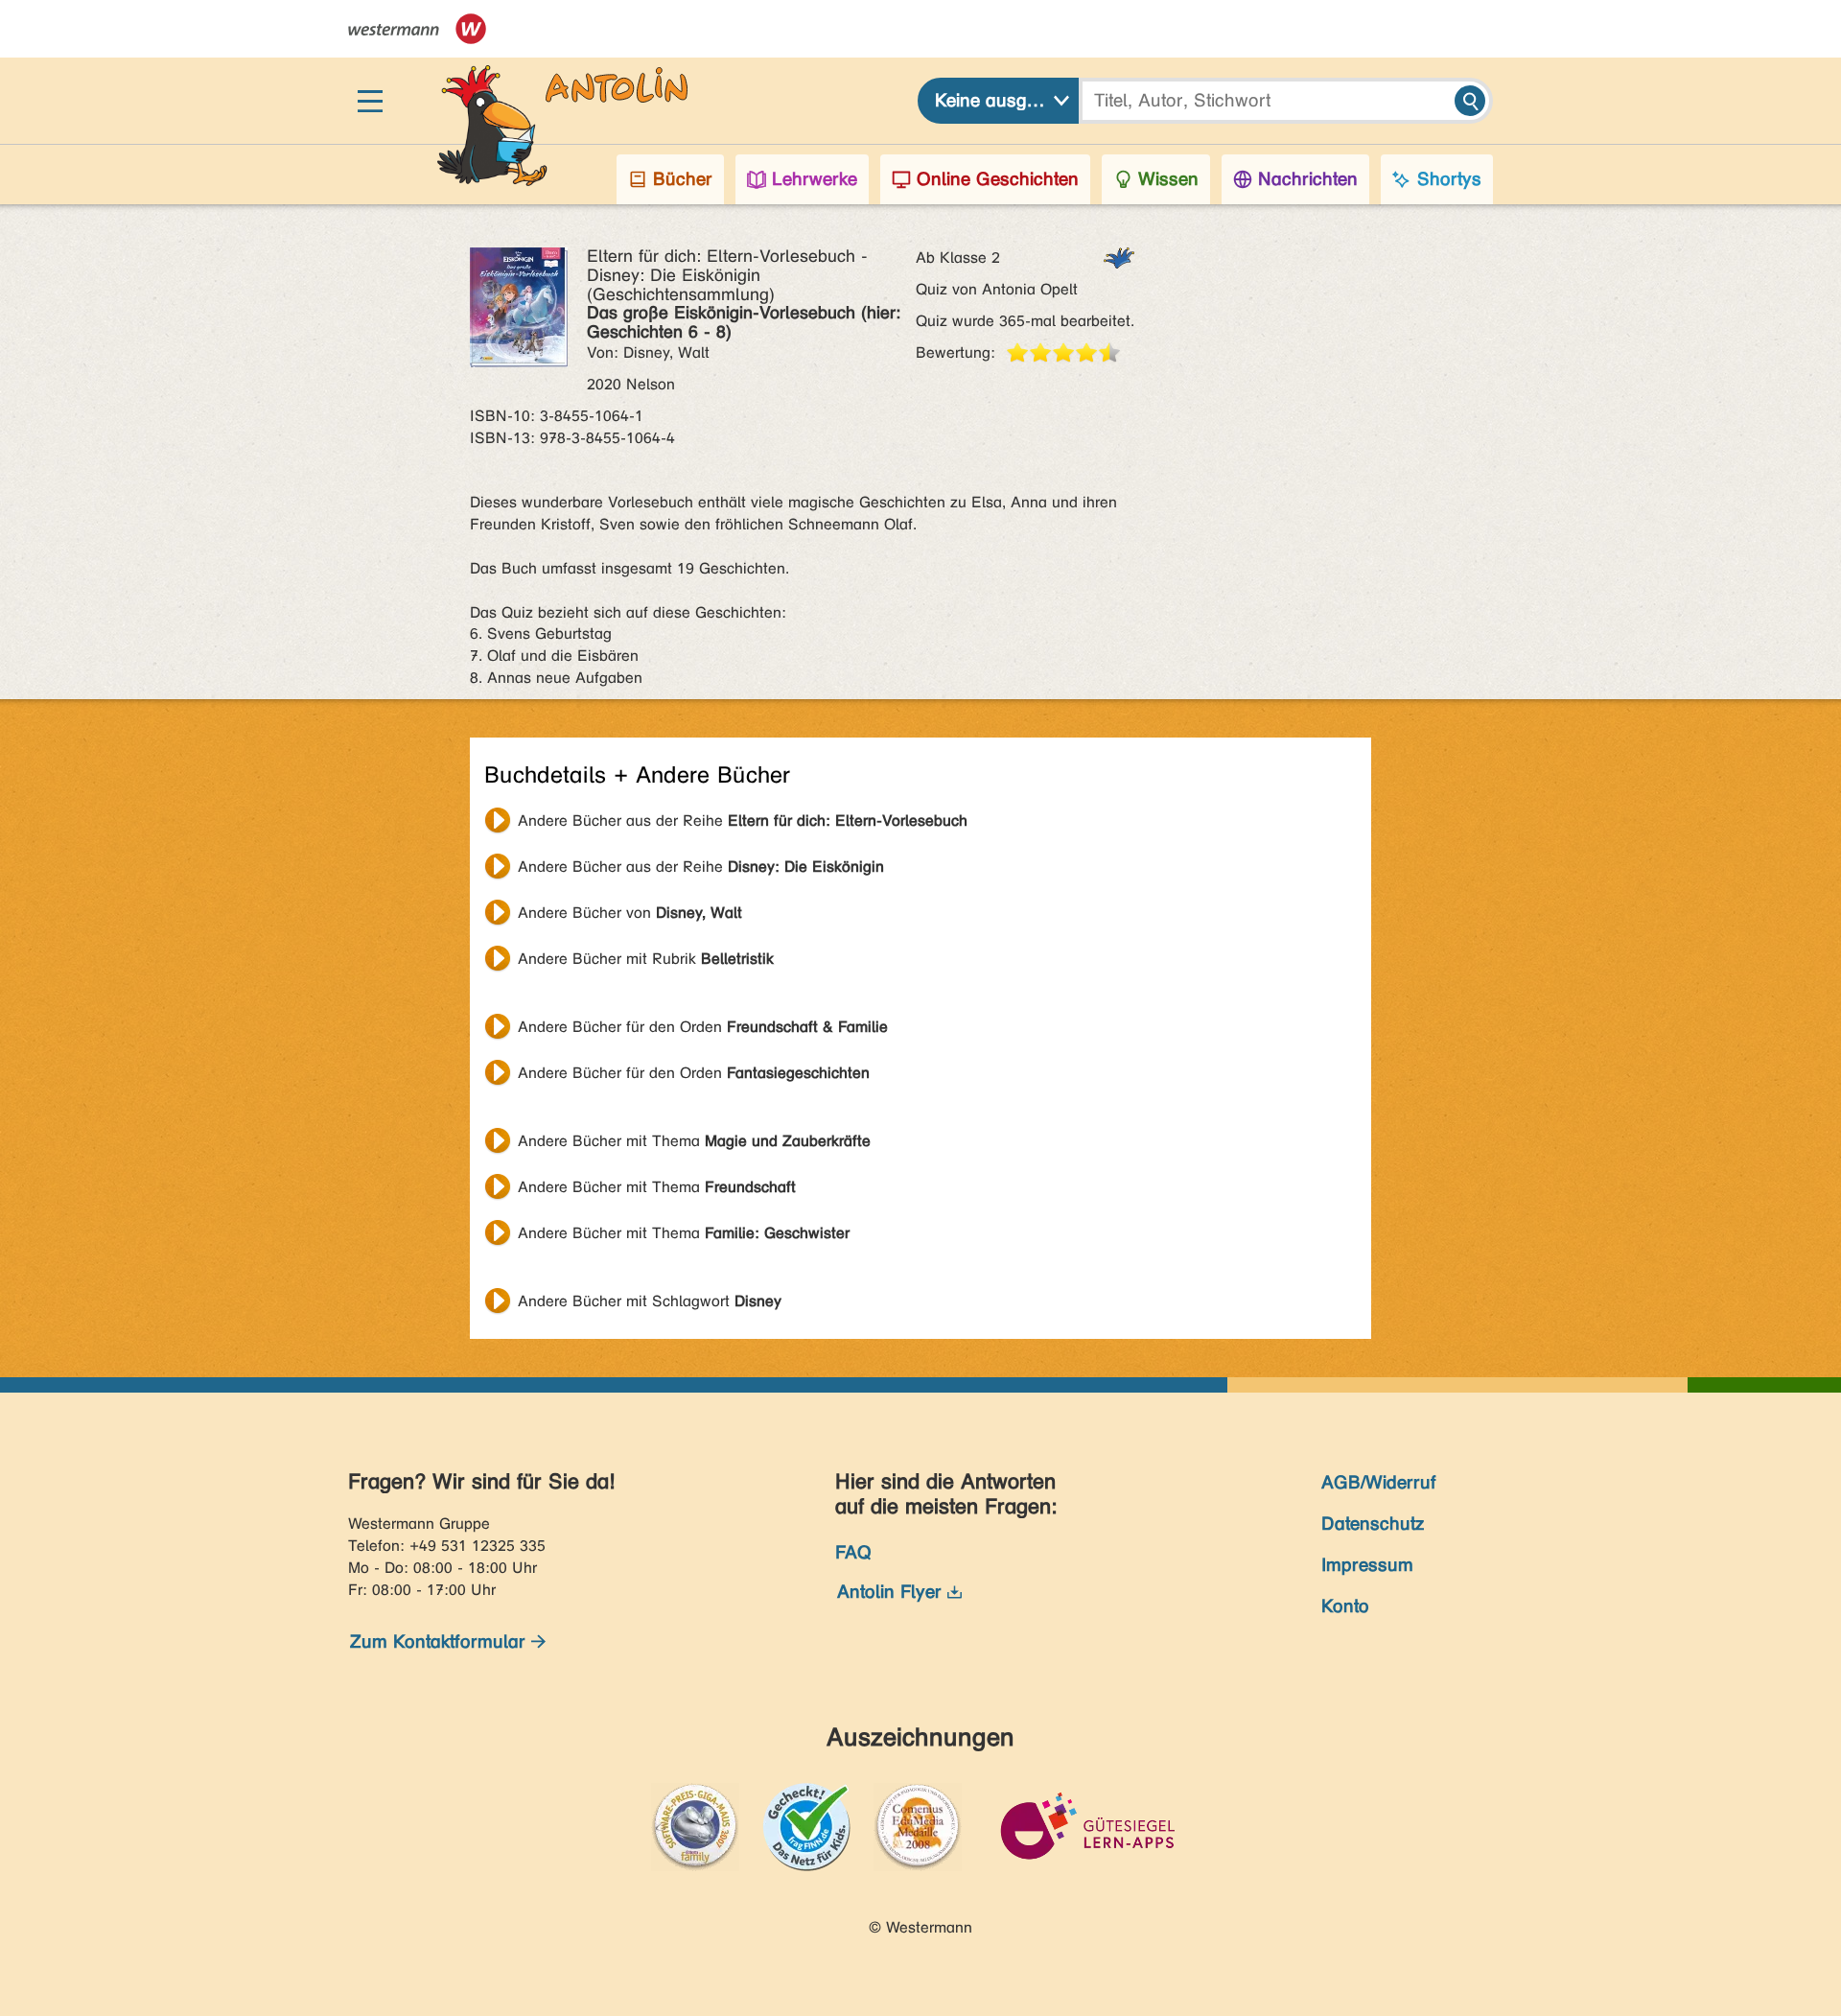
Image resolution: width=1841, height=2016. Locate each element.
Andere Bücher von (630, 913)
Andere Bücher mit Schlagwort (650, 1301)
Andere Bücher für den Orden (703, 1027)
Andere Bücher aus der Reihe (743, 820)
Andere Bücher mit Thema (694, 1141)
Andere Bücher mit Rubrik (646, 959)
